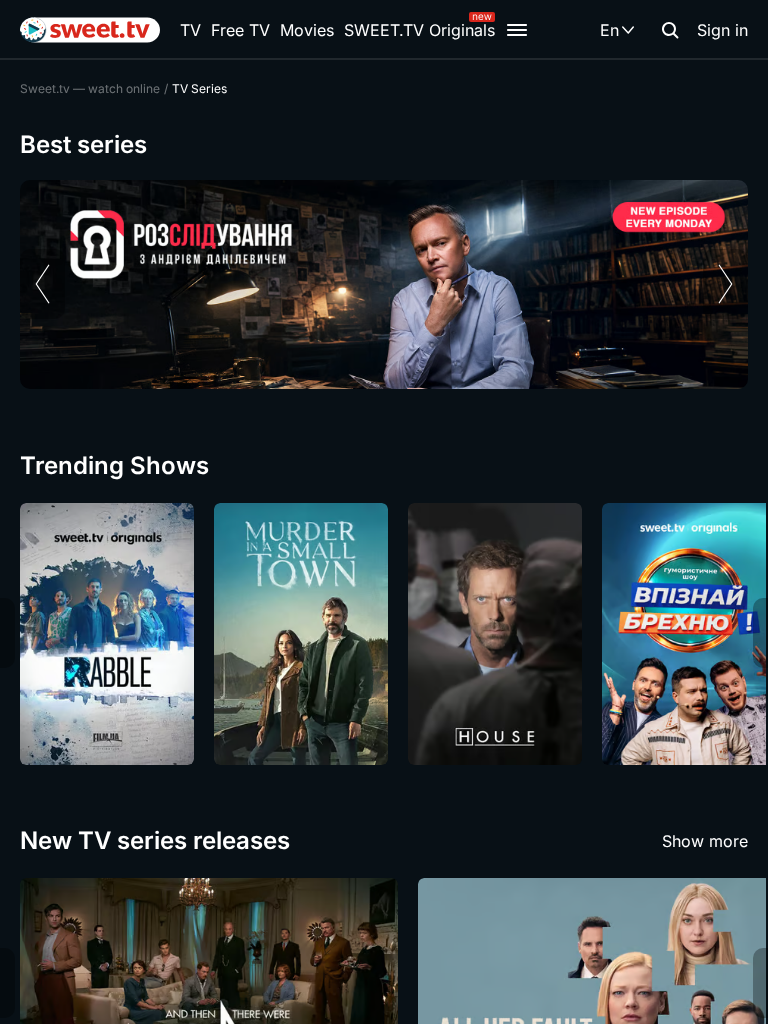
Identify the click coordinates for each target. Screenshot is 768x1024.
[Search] (670, 30)
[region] (384, 284)
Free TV (240, 30)
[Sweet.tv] (90, 30)
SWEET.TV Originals (419, 30)
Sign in (722, 30)
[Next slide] (725, 284)
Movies (307, 30)
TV (190, 30)
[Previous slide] (42, 284)
